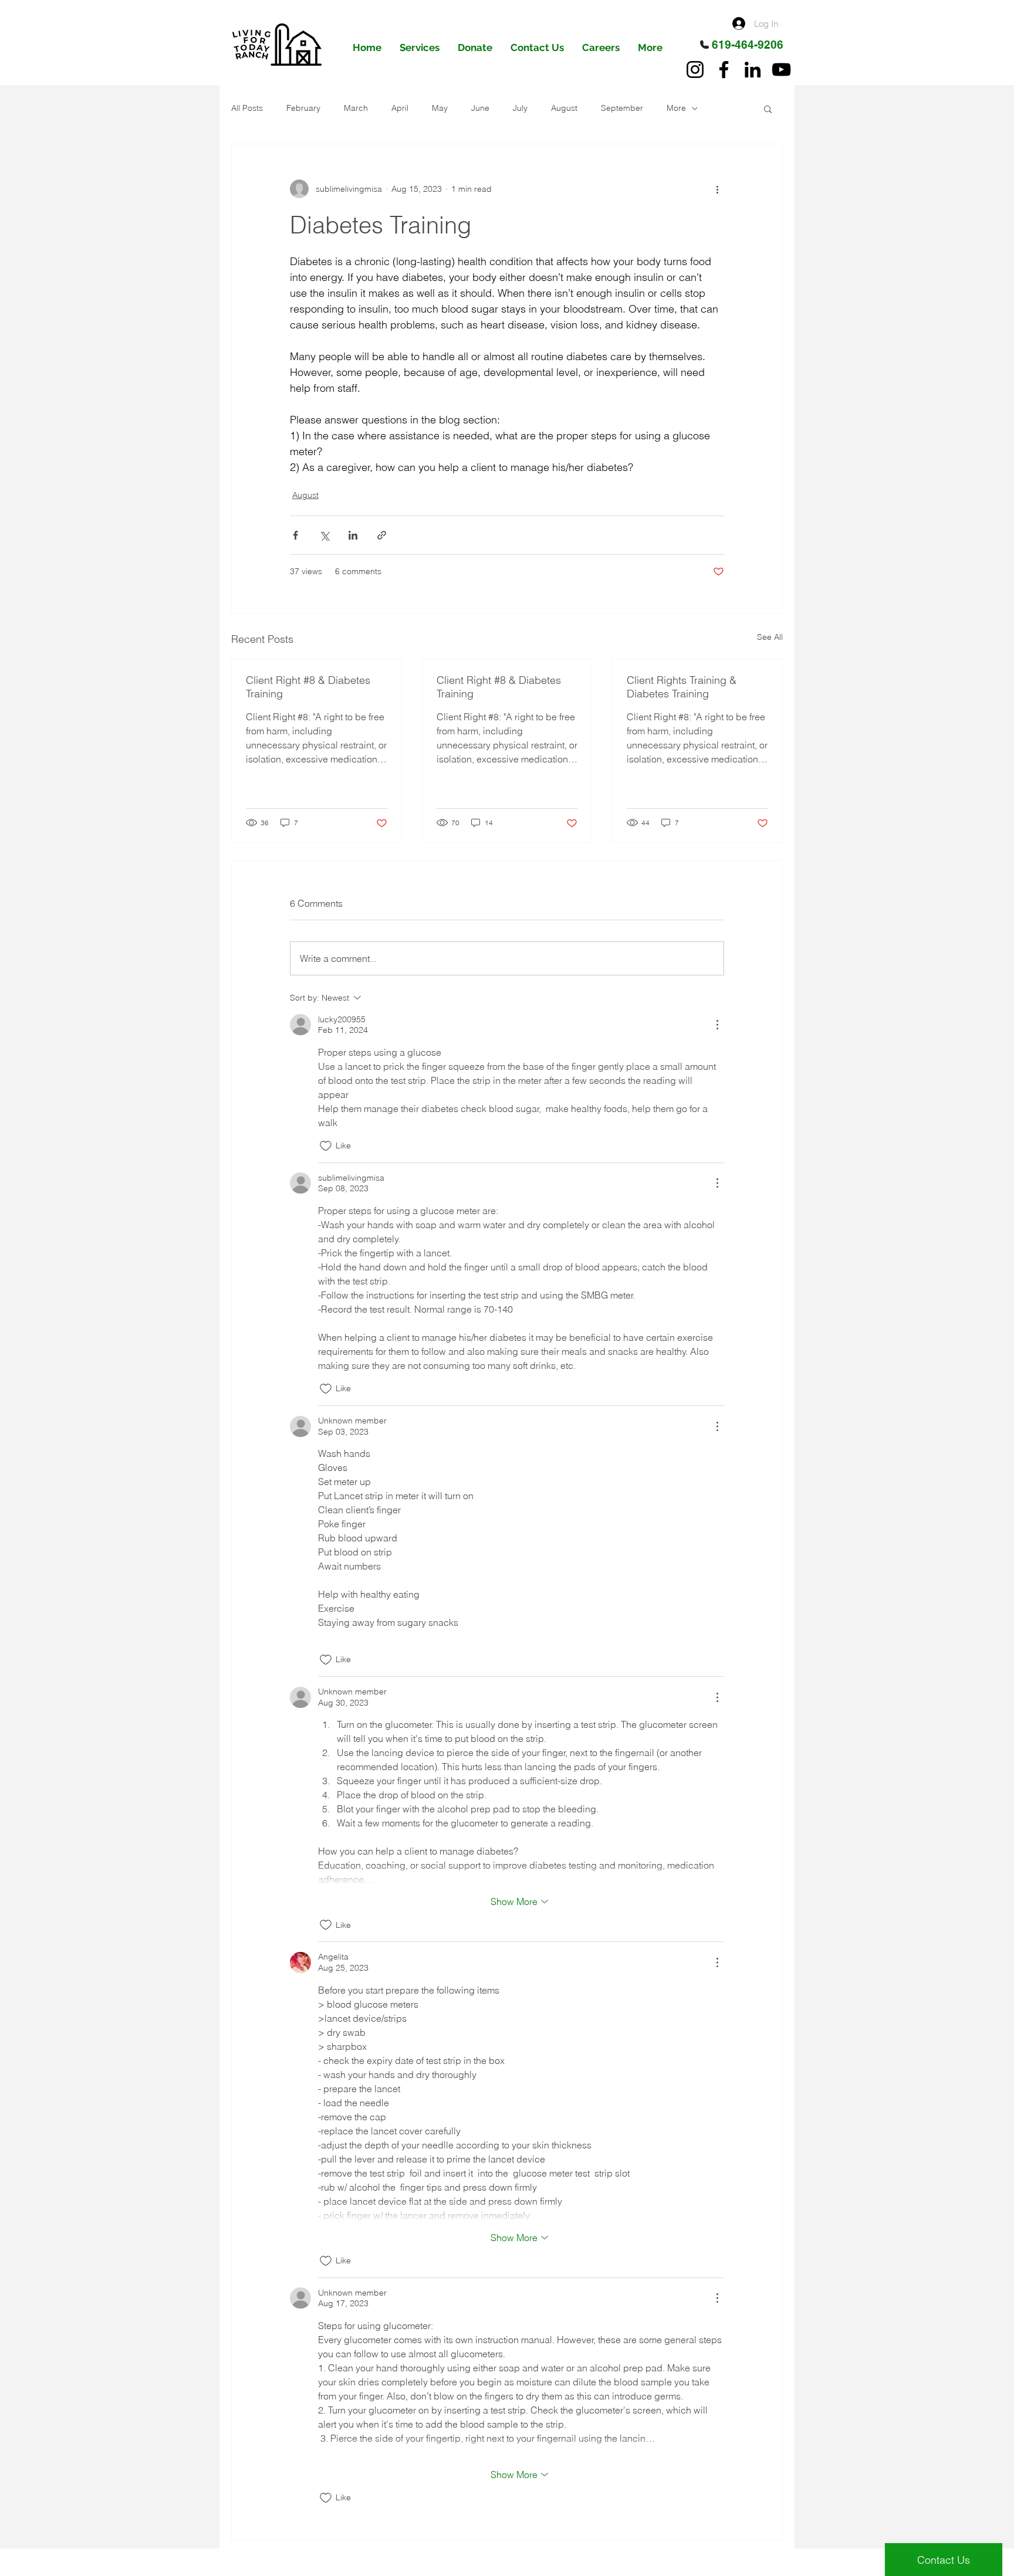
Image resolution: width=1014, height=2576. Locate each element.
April (400, 108)
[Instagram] (695, 70)
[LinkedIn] (753, 70)
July (520, 108)
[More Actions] (717, 1025)
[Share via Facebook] (295, 535)
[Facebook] (724, 70)
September (622, 108)
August (564, 108)
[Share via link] (382, 535)
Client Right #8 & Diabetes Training (308, 687)
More (676, 108)
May (440, 108)
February (303, 108)
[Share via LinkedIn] (353, 535)
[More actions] (717, 189)
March (356, 108)
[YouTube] (781, 70)
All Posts (247, 108)
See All (770, 637)
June (480, 108)
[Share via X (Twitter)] (324, 535)
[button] (768, 109)
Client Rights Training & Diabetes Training (682, 687)
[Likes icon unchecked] (326, 1146)
